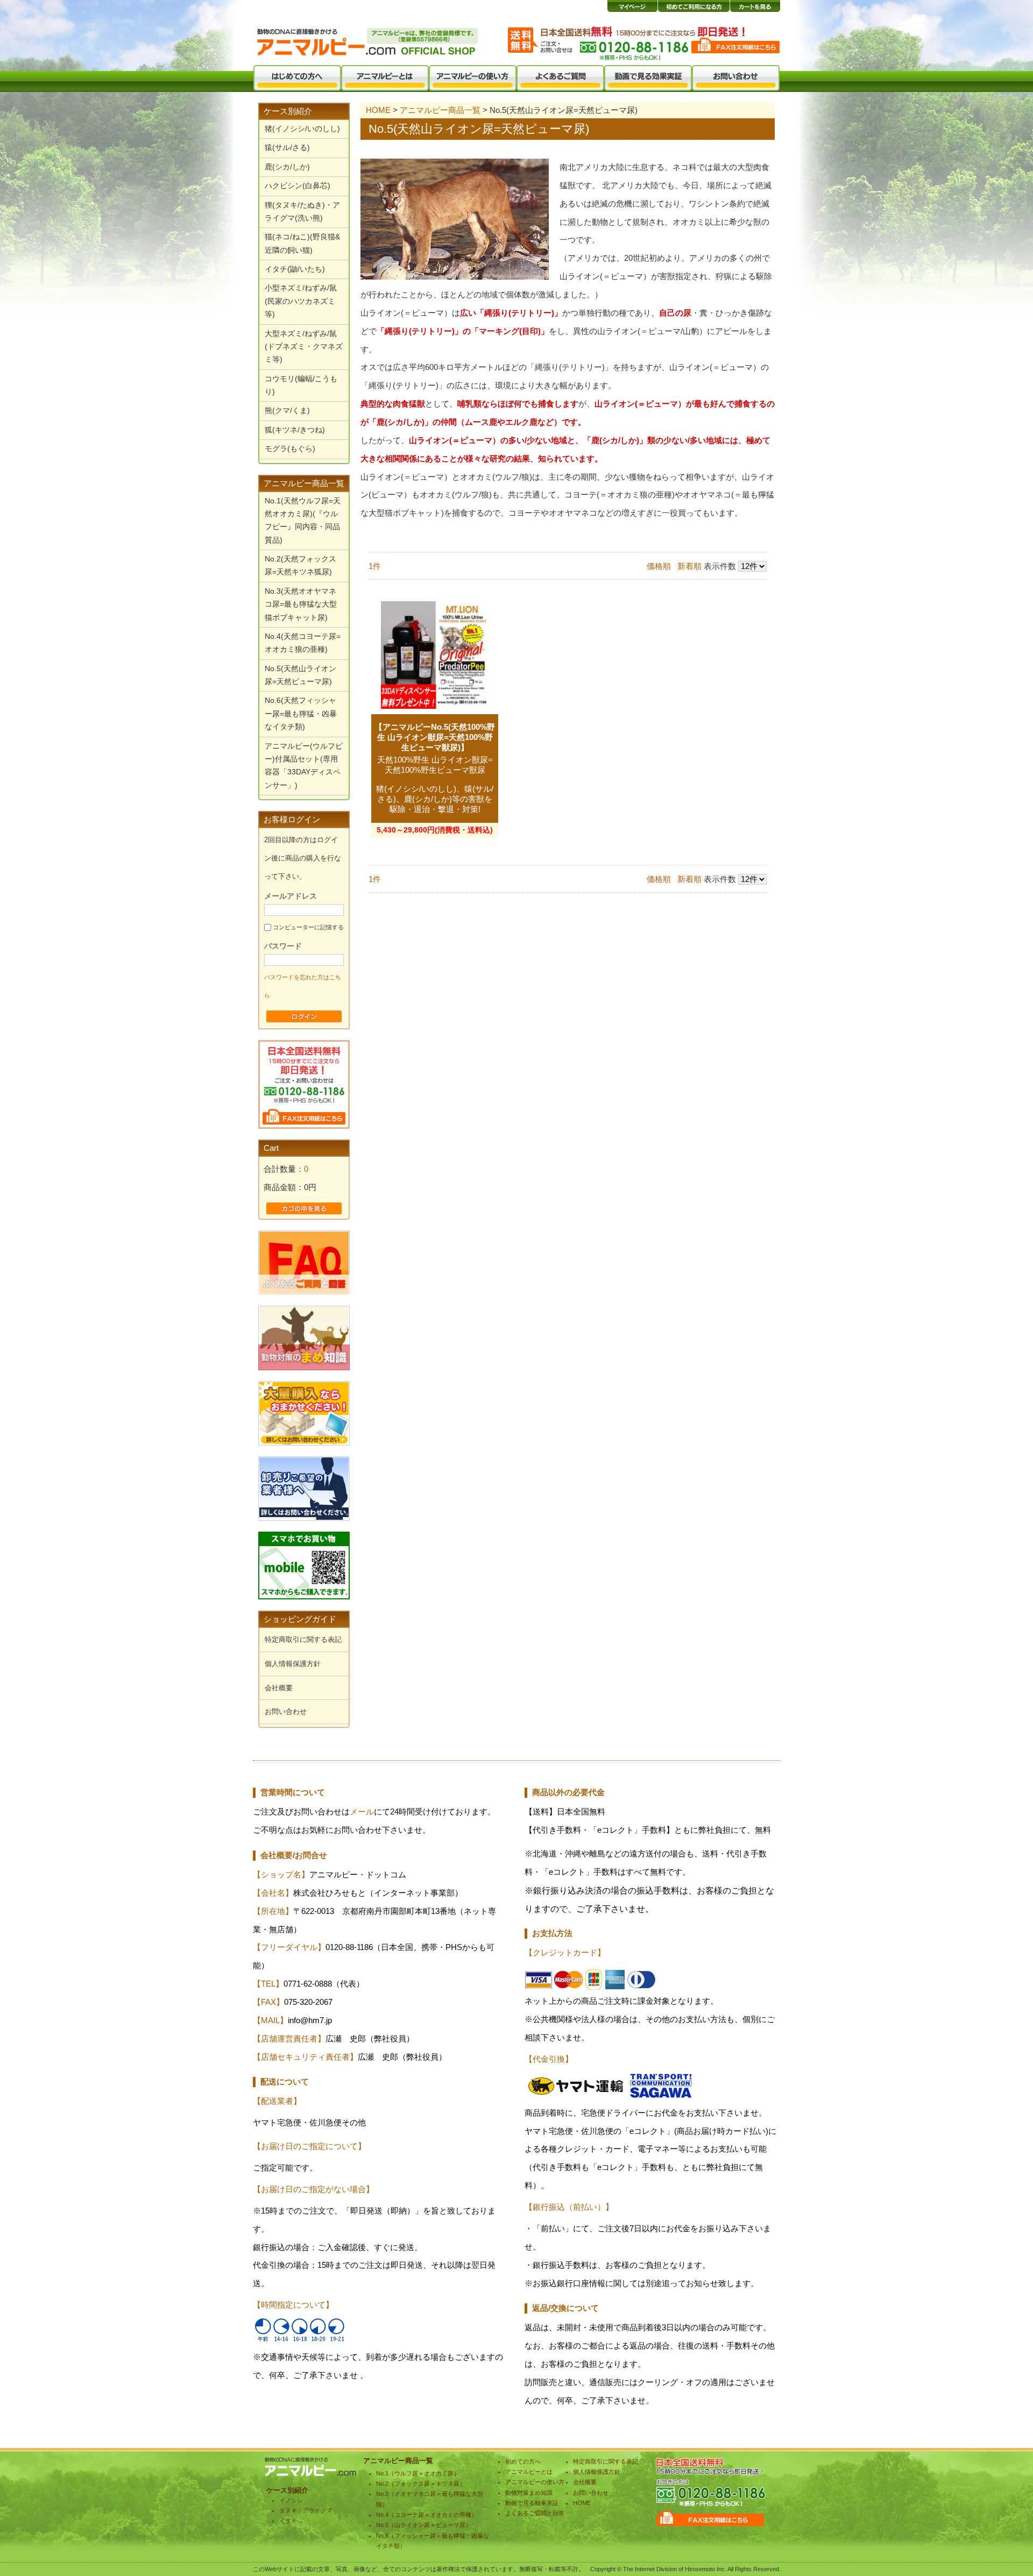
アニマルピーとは (529, 2472)
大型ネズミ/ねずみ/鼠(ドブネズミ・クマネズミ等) (304, 347)
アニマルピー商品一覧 (304, 483)
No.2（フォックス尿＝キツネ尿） (421, 2484)
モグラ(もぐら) (290, 449)
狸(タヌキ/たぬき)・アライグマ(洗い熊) (302, 212)
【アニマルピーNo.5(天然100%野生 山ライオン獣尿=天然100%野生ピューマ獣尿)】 (435, 737)
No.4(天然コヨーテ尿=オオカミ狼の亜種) (303, 643)
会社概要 (279, 1688)
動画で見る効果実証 (532, 2503)
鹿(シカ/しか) (287, 167)
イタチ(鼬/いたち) (295, 269)
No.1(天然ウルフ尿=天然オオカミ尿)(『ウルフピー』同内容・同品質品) (303, 521)
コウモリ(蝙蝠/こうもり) (301, 385)
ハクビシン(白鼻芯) (298, 186)
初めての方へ (523, 2461)
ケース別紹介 (288, 111)
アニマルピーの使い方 (535, 2482)
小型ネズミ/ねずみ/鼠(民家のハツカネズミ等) (301, 301)
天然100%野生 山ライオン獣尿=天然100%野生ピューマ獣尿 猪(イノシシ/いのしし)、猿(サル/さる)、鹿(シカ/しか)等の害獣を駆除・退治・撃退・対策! (435, 785)
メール (362, 1812)
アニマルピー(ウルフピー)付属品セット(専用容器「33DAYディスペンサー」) (304, 766)
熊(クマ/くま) (287, 411)
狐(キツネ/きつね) (295, 430)
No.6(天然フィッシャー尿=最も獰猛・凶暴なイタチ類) (301, 714)
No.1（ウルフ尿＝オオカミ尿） (418, 2473)
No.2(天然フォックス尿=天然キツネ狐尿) (300, 565)
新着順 (689, 566)
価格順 (659, 566)
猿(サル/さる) (287, 148)
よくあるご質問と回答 (535, 2513)
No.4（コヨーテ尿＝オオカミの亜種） (427, 2515)
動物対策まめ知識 (529, 2493)
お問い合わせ (286, 1712)
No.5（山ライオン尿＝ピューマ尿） (424, 2525)
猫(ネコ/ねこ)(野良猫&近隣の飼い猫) (302, 243)
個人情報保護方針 (293, 1664)
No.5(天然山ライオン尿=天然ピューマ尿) (300, 675)
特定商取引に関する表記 (303, 1639)
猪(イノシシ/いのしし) (302, 129)
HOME (378, 110)
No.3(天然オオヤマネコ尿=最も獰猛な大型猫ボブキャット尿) (301, 604)
